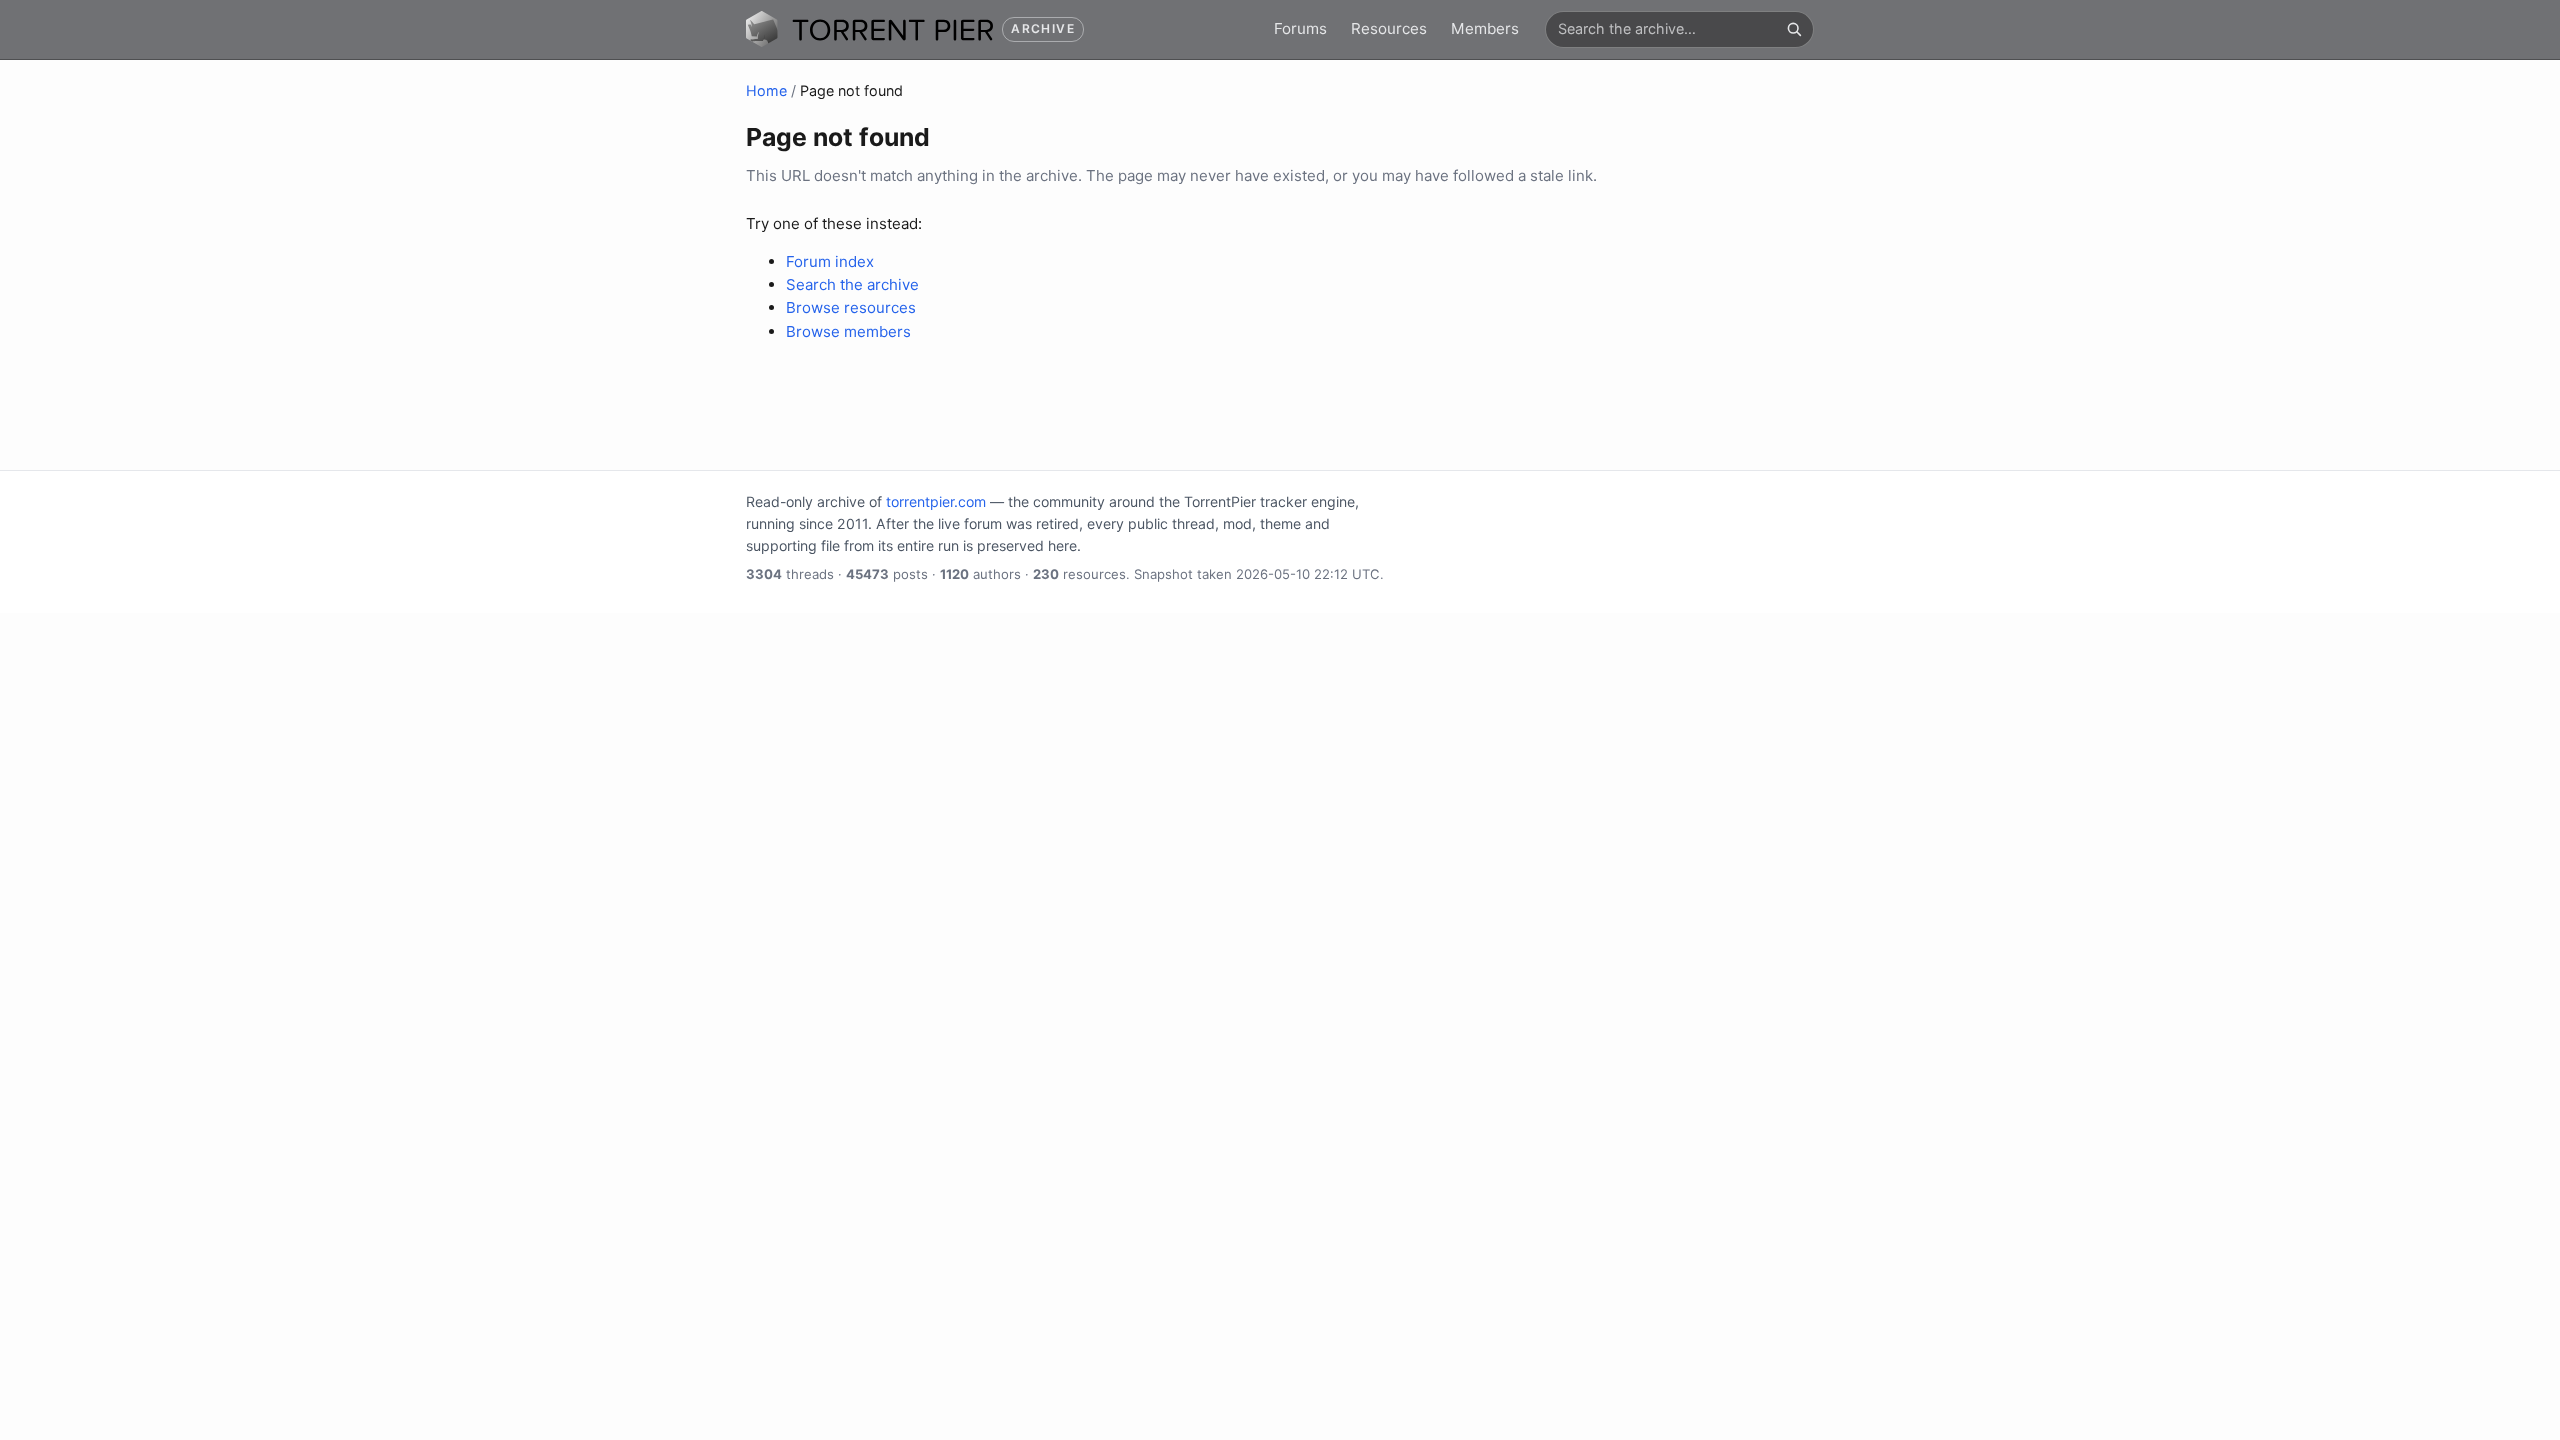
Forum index (830, 261)
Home (766, 90)
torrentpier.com (936, 501)
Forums (1300, 28)
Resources (1389, 28)
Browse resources (851, 307)
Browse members (848, 331)
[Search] (1794, 29)
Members (1485, 28)
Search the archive (852, 284)
